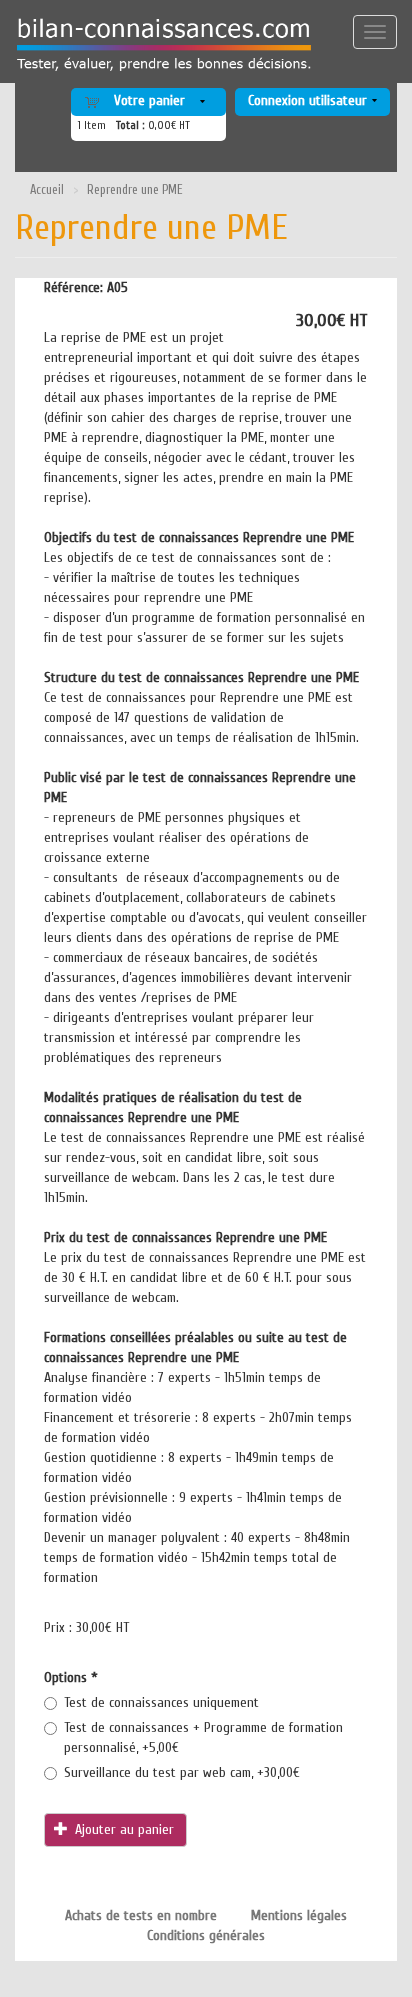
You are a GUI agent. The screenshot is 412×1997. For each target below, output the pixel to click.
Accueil (47, 190)
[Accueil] (157, 45)
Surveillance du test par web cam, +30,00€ (182, 1772)
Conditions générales (206, 1935)
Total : (130, 125)
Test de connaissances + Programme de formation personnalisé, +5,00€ (203, 1737)
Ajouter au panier (122, 1829)
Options (71, 1677)
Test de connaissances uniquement (161, 1702)
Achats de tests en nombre (141, 1915)
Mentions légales (299, 1915)
